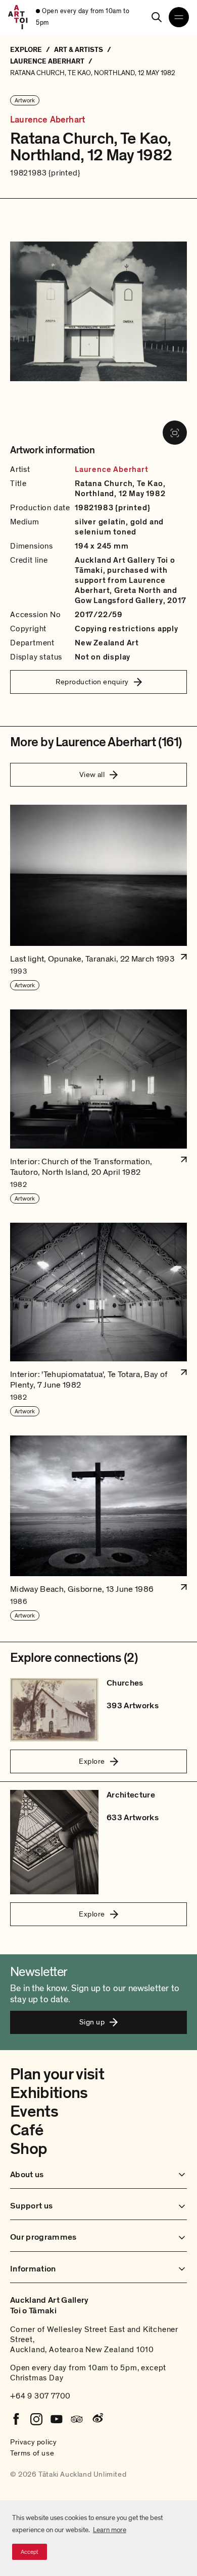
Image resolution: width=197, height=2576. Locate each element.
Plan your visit (57, 2074)
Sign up (92, 2022)
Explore (92, 1761)
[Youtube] (57, 2419)
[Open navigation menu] (179, 17)
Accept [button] (30, 2552)
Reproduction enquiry (92, 682)
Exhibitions (49, 2093)
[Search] (157, 17)
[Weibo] (97, 2419)
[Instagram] (36, 2419)
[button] (98, 898)
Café (27, 2130)
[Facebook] (16, 2419)
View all (92, 774)
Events (34, 2112)
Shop (29, 2149)
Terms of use (32, 2453)
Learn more (110, 2530)
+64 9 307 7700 (40, 2396)
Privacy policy (33, 2442)
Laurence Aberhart (48, 120)
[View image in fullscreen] (175, 433)
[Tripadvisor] (77, 2419)
